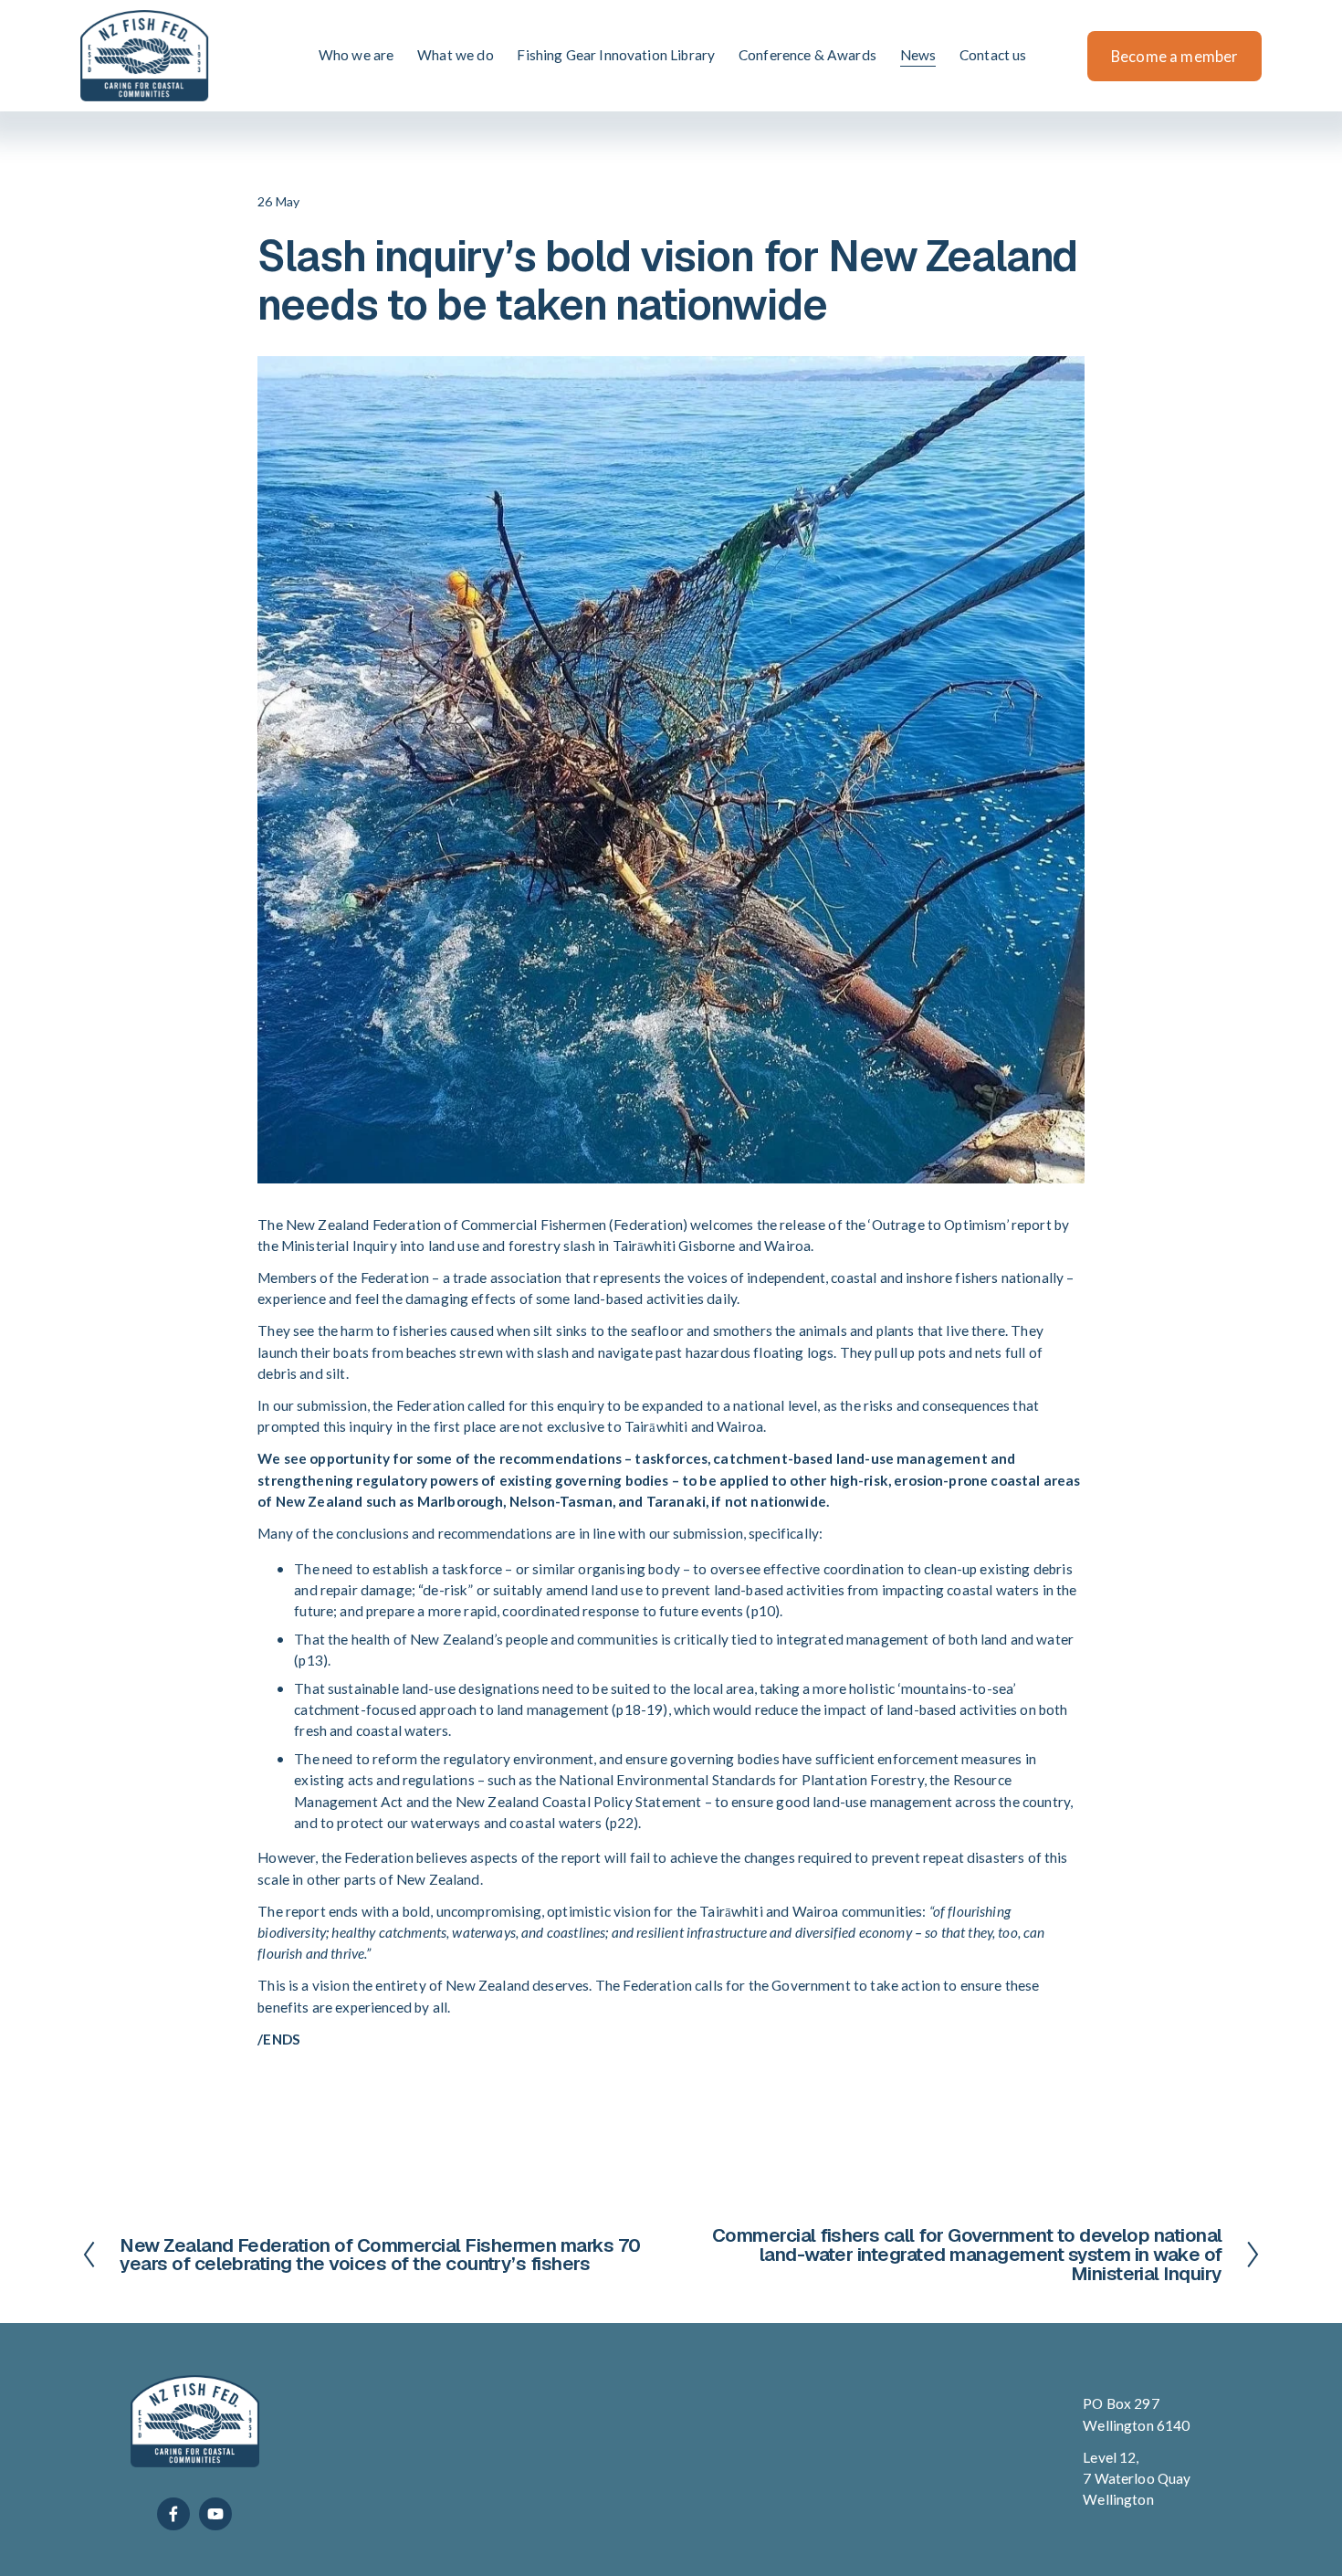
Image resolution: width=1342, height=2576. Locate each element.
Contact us (993, 55)
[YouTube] (215, 2514)
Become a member (1174, 56)
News (918, 55)
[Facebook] (173, 2514)
